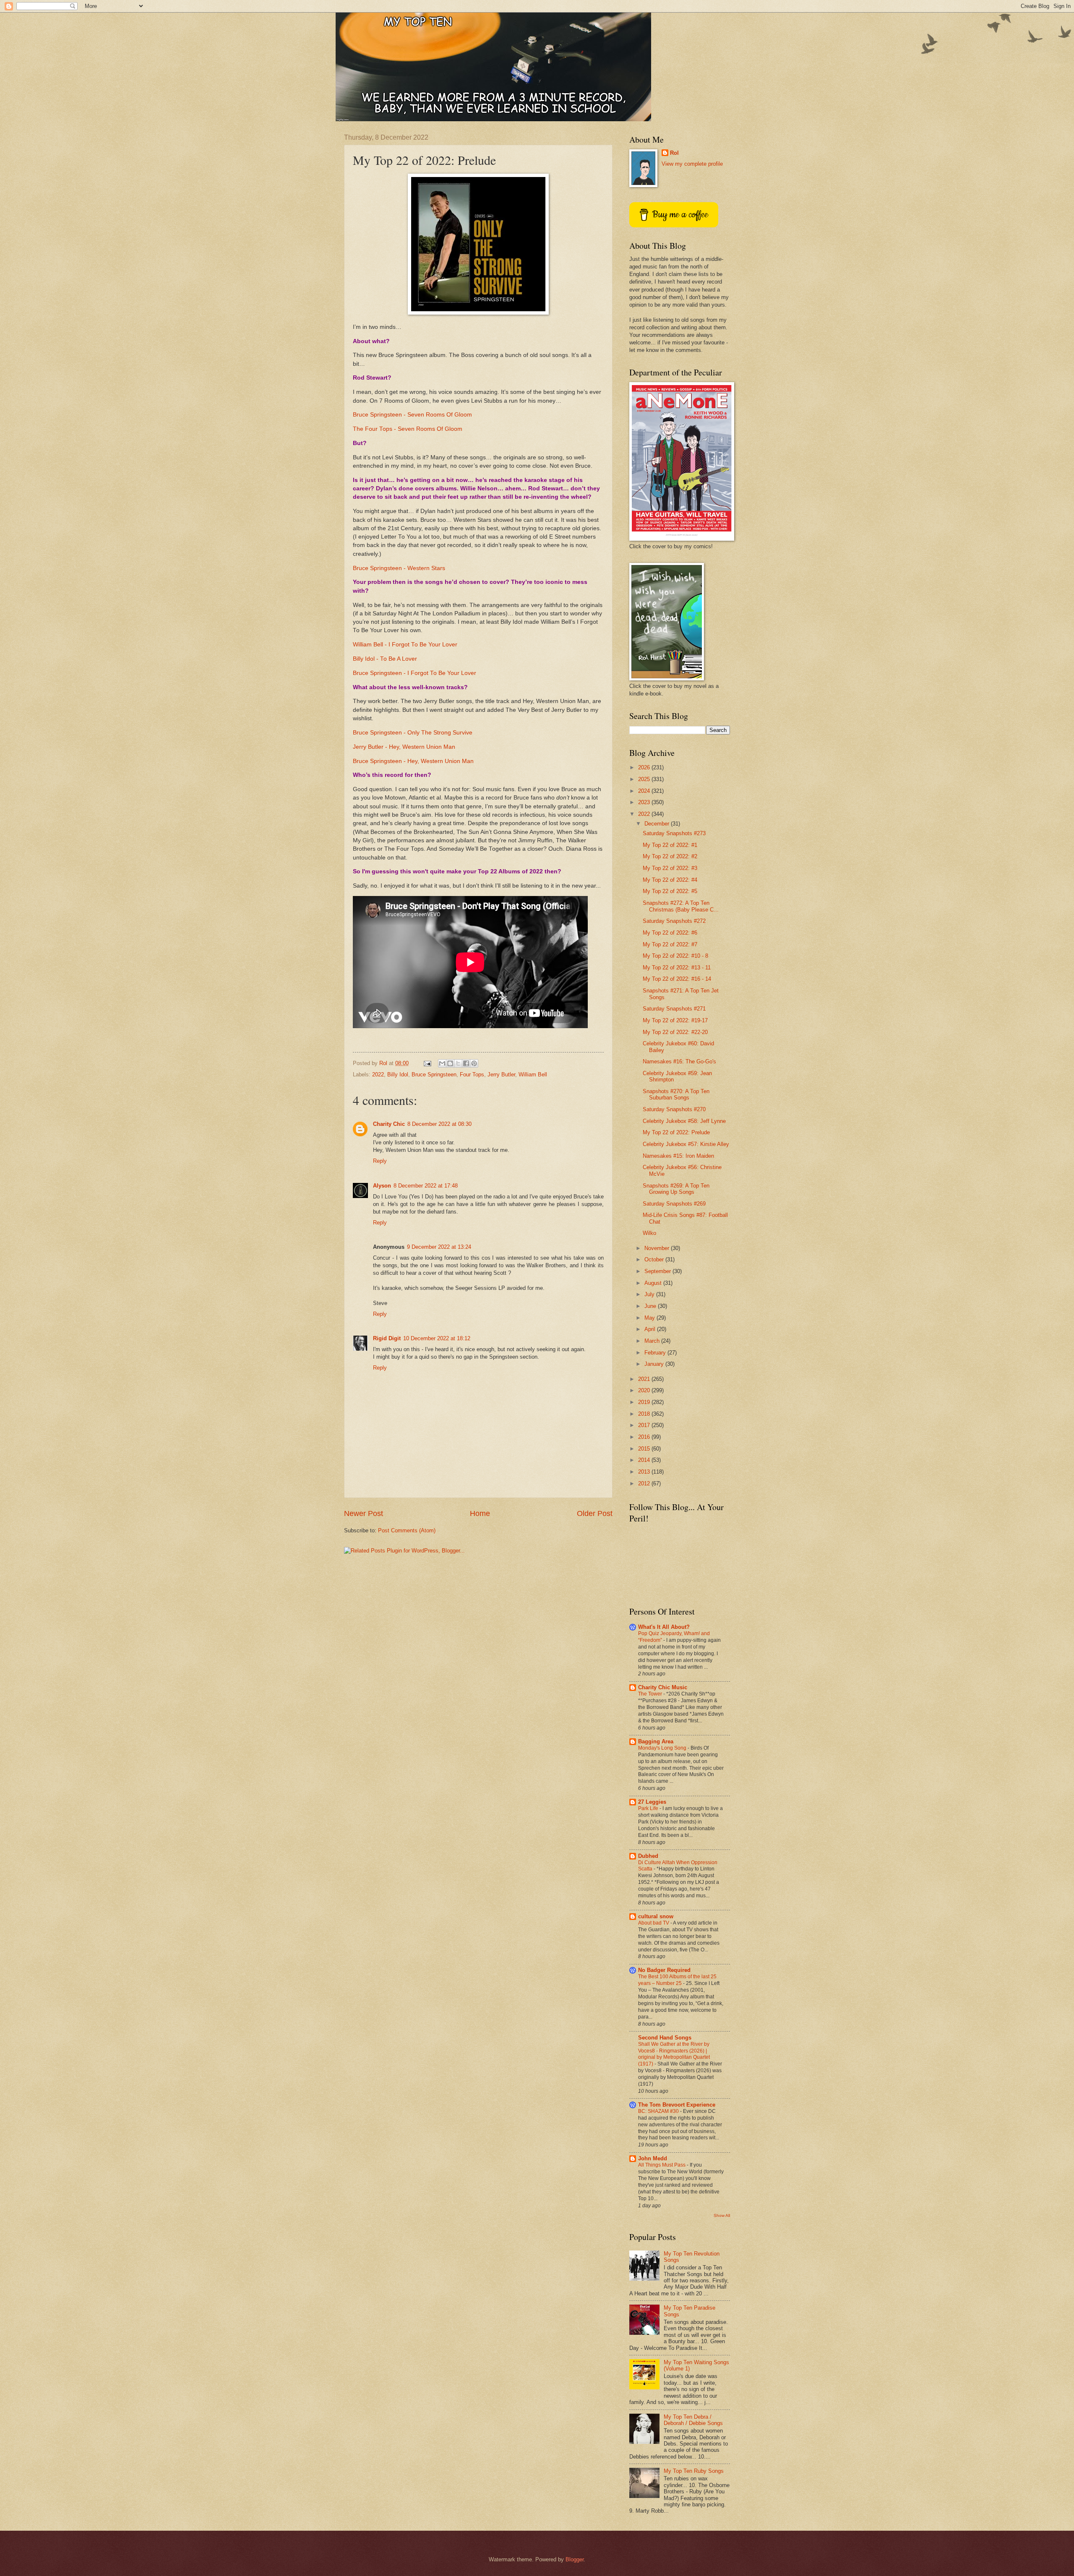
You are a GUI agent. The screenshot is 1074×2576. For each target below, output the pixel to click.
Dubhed (648, 1856)
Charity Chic (389, 1124)
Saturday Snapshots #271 (674, 1009)
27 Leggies (652, 1802)
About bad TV (654, 1923)
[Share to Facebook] (466, 1063)
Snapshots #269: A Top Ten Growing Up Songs (676, 1189)
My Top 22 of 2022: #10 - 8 (675, 956)
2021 (645, 1379)
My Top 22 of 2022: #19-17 (675, 1020)
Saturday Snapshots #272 (674, 921)
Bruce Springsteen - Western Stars (399, 568)
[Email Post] (427, 1063)
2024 (645, 791)
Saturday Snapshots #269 (674, 1204)
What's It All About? (664, 1627)
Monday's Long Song (663, 1748)
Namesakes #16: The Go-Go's (679, 1061)
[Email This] (442, 1063)
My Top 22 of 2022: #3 (670, 868)
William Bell (533, 1074)
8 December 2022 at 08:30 (439, 1124)
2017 (645, 1425)
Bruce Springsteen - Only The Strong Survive (413, 733)
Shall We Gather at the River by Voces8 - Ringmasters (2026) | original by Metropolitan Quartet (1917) (674, 2054)
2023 (645, 802)
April (651, 1329)
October (655, 1259)
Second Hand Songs (665, 2038)
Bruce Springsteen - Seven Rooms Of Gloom (412, 415)
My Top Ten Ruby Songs (694, 2471)
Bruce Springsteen (434, 1074)
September (658, 1271)
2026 (645, 767)
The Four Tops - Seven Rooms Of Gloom (408, 429)
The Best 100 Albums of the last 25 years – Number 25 (677, 1980)
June (651, 1306)
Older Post (595, 1513)
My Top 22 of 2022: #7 (670, 944)
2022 (378, 1074)
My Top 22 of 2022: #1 (670, 845)
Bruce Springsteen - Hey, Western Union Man (413, 761)
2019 (645, 1402)
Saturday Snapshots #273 (674, 833)
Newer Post (364, 1513)
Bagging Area (656, 1741)
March (653, 1341)
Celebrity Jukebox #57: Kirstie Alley (686, 1144)
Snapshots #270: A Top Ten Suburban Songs (676, 1094)
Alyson (382, 1186)
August (654, 1283)
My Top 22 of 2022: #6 (670, 933)
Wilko (649, 1233)
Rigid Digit (387, 1338)
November (658, 1248)
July (650, 1294)
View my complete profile (692, 164)
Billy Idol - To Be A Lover (385, 659)
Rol (674, 153)
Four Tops (472, 1074)
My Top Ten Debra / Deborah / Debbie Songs (693, 2420)
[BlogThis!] (450, 1063)
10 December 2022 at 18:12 (437, 1338)
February (656, 1353)
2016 (645, 1437)
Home (480, 1513)
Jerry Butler (501, 1074)
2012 (645, 1483)
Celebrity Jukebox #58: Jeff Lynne (684, 1121)
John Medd (653, 2158)
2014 (645, 1460)
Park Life (649, 1808)
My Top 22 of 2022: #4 (670, 880)
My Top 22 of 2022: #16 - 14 (677, 979)
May (650, 1318)
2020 (645, 1390)
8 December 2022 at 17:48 (426, 1186)
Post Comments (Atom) (407, 1530)
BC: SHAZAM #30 (659, 2111)
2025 (645, 779)
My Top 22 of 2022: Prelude (676, 1132)
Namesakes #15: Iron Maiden (678, 1156)
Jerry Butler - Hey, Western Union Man (404, 747)
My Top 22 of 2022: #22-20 (675, 1032)
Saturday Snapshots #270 (674, 1109)
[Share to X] (458, 1063)
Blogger (575, 2559)
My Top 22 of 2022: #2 (670, 856)
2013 (645, 1472)
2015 (645, 1449)
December (658, 824)
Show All (722, 2215)
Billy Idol (398, 1074)
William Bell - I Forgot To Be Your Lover (405, 645)
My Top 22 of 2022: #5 (670, 891)
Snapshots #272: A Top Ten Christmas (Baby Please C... (681, 906)
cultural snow (656, 1916)
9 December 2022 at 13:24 (439, 1247)
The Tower (651, 1694)
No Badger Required (664, 1970)
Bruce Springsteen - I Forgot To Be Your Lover (414, 673)
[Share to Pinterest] (474, 1063)
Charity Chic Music (663, 1687)
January (655, 1364)
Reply (380, 1161)
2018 (645, 1414)
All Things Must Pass (662, 2165)
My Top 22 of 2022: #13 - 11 (677, 968)
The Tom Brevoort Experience (677, 2105)
